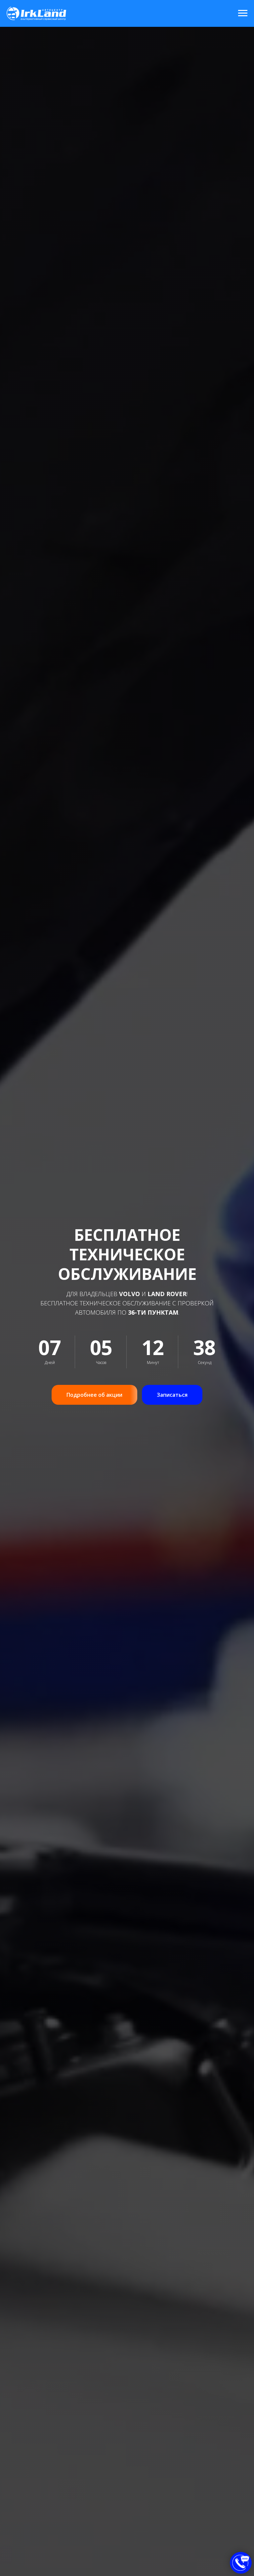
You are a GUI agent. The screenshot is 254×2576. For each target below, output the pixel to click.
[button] (172, 1395)
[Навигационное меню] (243, 13)
